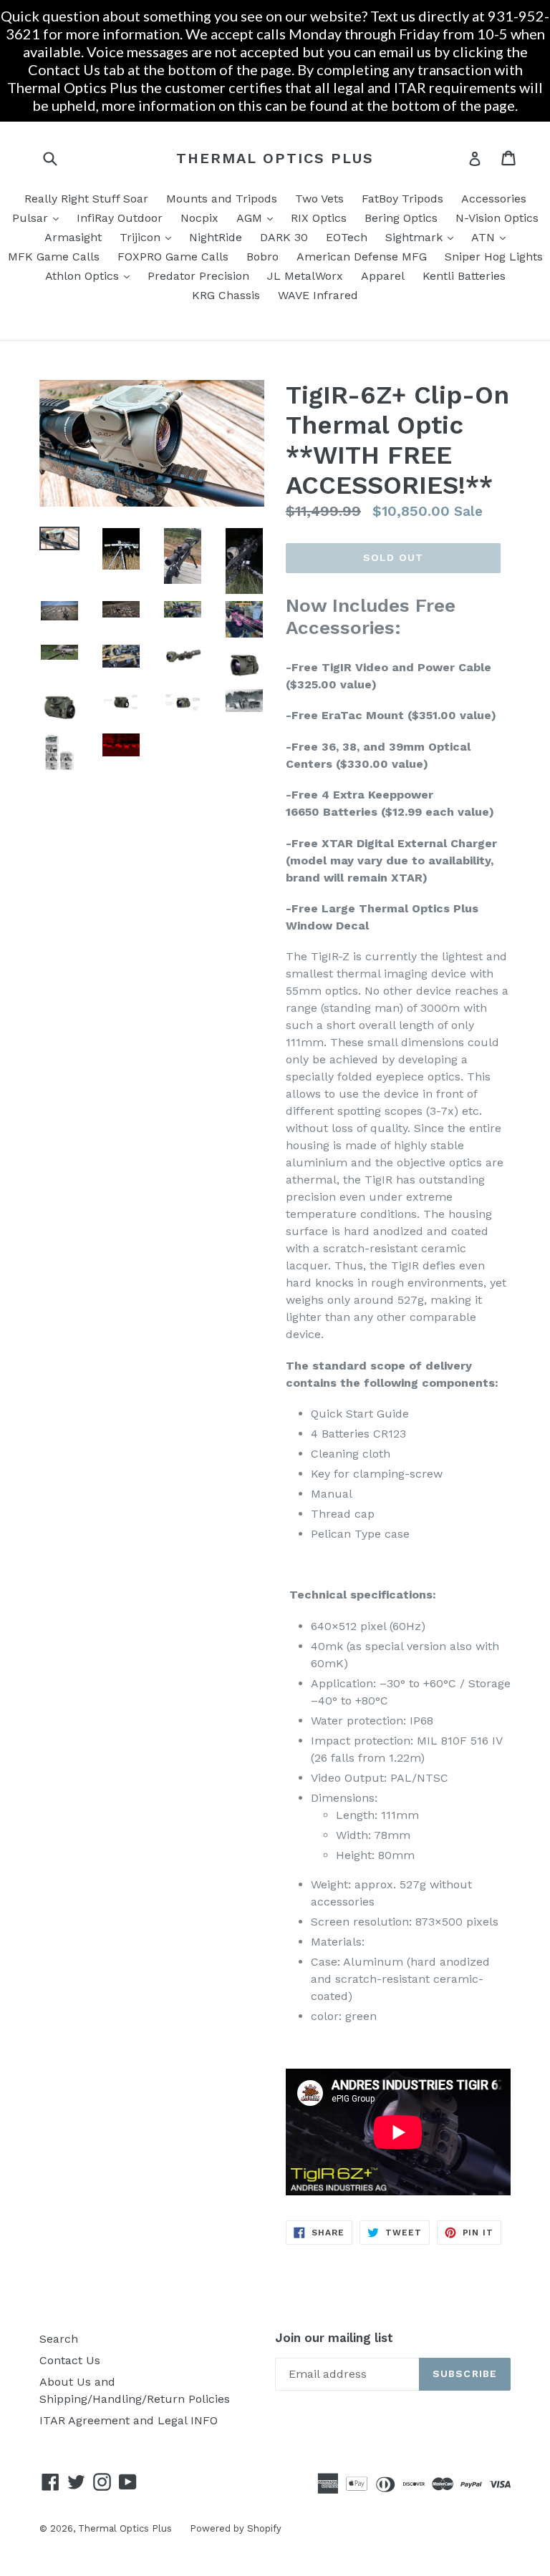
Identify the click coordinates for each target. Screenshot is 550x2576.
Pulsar (39, 218)
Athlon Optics (91, 275)
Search (59, 2339)
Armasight (73, 237)
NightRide (216, 237)
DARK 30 (284, 237)
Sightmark (423, 237)
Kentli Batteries (464, 276)
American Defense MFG (362, 257)
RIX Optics (319, 218)
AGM (258, 218)
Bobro (262, 257)
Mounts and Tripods (222, 199)
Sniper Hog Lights (494, 257)
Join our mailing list (334, 2338)
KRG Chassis (226, 295)
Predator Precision (198, 276)
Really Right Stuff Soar (86, 199)
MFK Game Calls (54, 257)
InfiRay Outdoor (120, 218)
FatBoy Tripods (402, 199)
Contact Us (70, 2360)
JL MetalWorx (305, 276)
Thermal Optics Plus (275, 158)
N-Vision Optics (497, 218)
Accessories (494, 199)
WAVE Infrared (318, 295)
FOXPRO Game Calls (173, 257)
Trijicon (149, 237)
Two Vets (319, 199)
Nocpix (199, 218)
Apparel (383, 276)
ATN (492, 237)
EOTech (347, 237)
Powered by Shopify (236, 2528)
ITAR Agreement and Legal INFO (129, 2420)
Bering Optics (401, 218)
